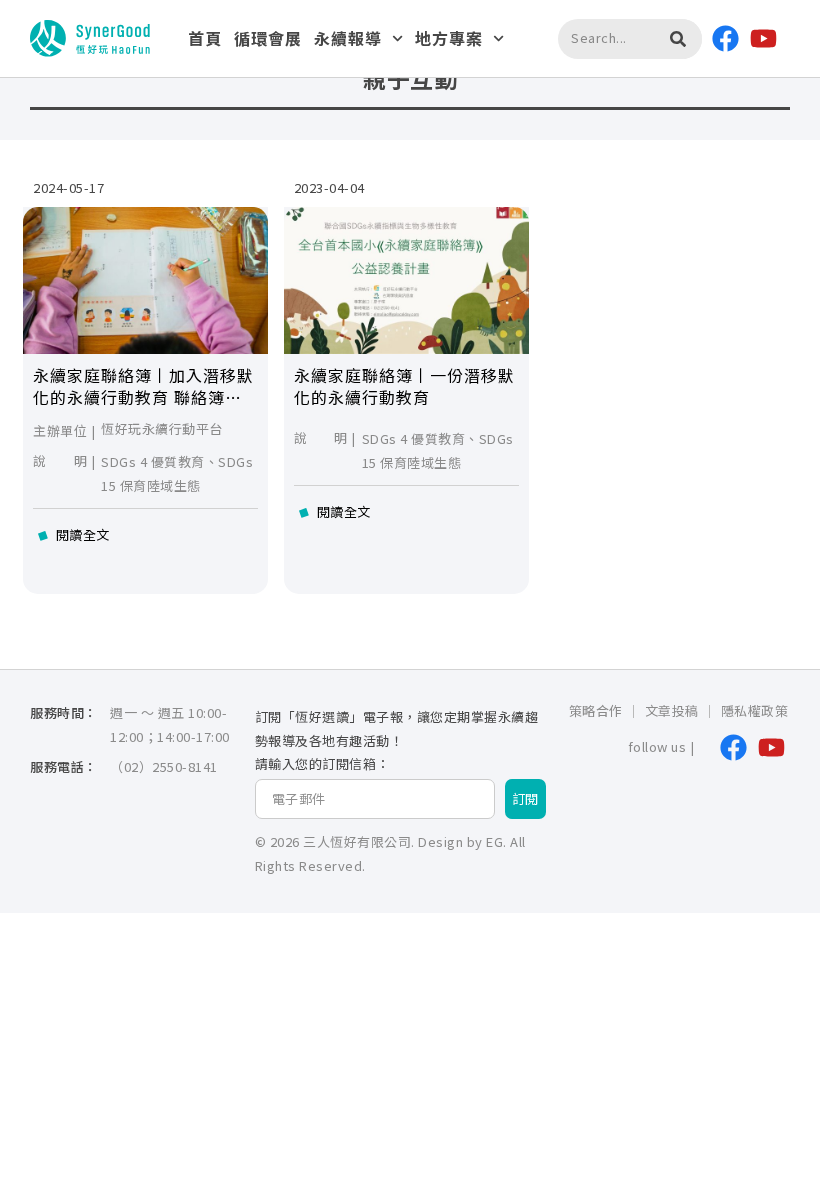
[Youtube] (764, 39)
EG (494, 841)
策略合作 (596, 710)
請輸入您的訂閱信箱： (322, 764)
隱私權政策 (755, 710)
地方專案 (449, 38)
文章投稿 (672, 710)
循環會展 (268, 38)
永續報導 (348, 38)
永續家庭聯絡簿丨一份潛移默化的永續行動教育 (404, 386)
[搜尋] (678, 39)
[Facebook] (726, 39)
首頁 (205, 38)
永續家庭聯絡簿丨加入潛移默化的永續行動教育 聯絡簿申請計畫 (143, 397)
